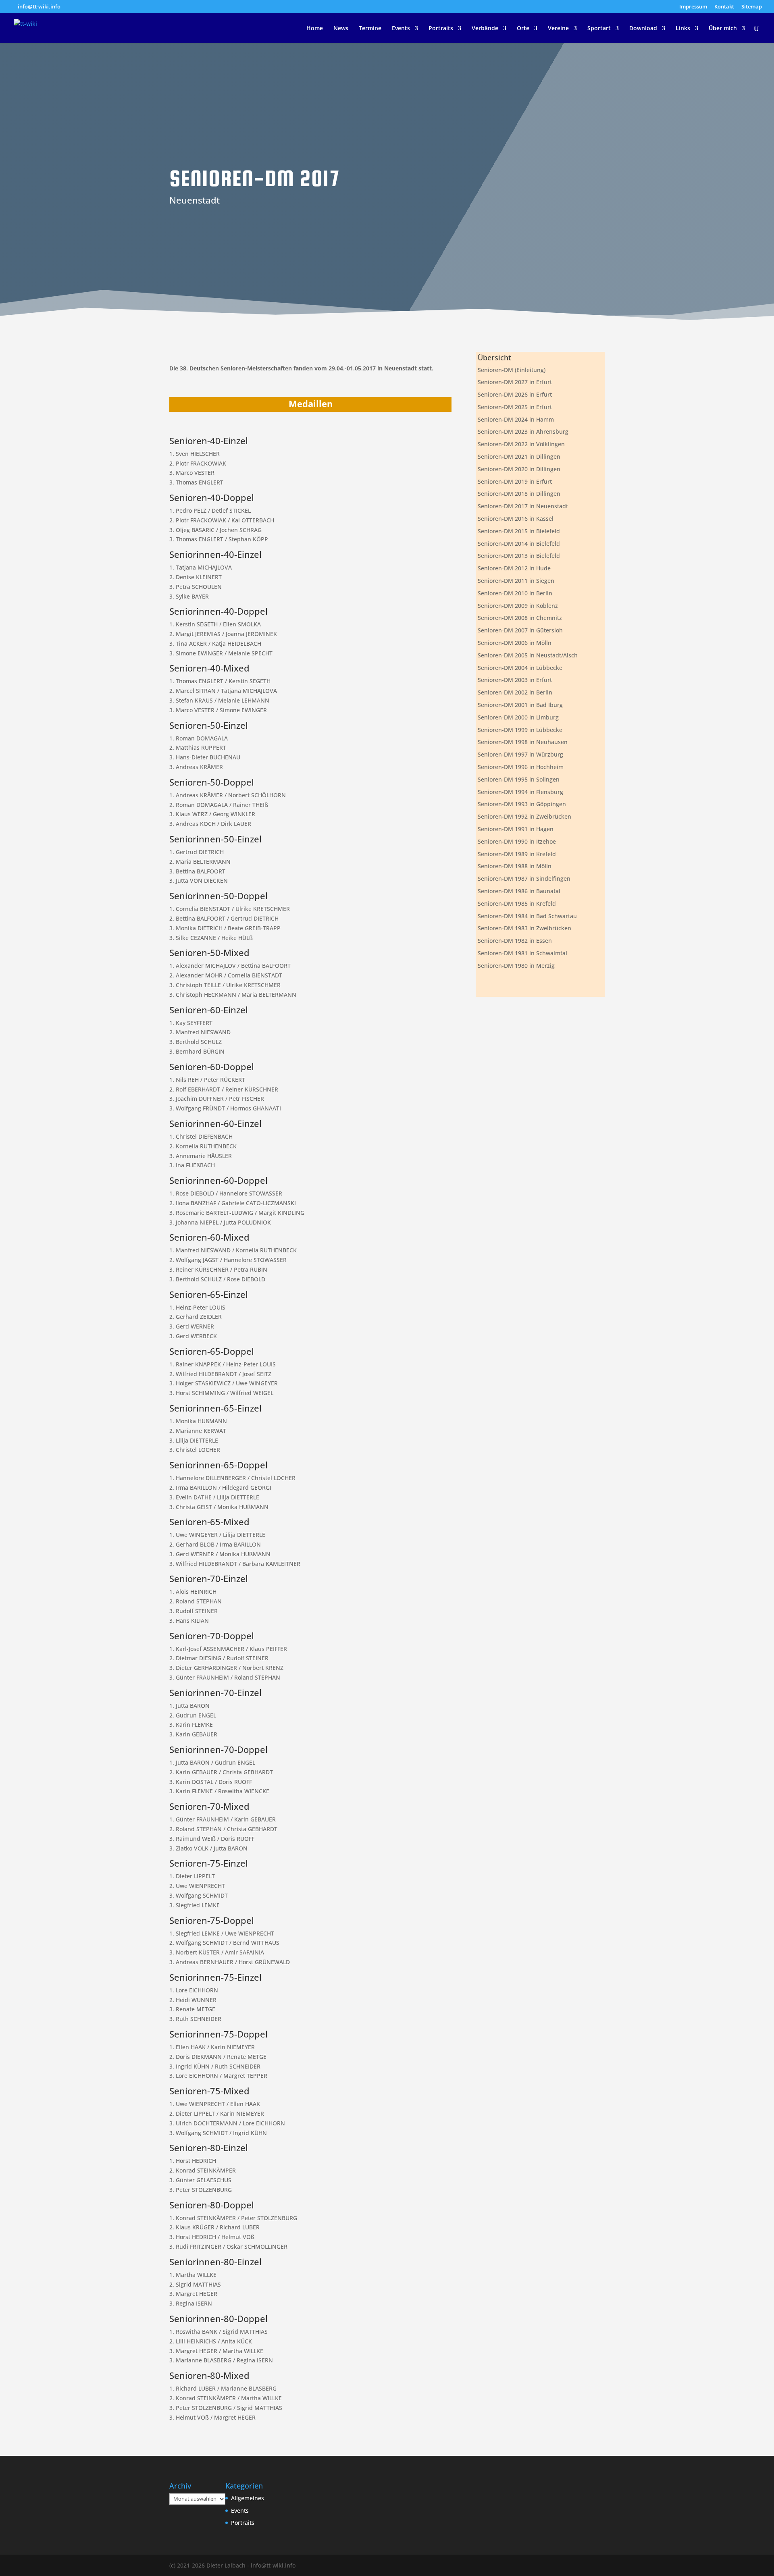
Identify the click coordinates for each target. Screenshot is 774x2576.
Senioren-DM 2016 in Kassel (516, 519)
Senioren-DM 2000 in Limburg (518, 717)
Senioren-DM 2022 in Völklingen (521, 444)
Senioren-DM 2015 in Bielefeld (519, 531)
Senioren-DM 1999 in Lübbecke (520, 730)
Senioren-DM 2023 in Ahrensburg (523, 431)
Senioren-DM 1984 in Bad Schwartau (527, 916)
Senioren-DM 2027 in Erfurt (515, 382)
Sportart (599, 29)
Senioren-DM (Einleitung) (512, 370)
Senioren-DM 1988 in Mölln (515, 866)
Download (643, 29)
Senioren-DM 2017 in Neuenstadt (523, 506)
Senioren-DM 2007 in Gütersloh (520, 630)
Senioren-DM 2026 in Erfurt (515, 394)
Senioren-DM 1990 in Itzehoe (517, 841)
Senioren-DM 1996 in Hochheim (521, 767)
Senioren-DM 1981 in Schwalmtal (522, 953)
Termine (370, 29)
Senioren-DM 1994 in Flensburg (520, 792)
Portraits (441, 29)
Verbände (485, 29)
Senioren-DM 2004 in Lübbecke (520, 668)
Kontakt (724, 7)
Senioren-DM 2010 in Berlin (515, 593)
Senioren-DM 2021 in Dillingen (519, 456)
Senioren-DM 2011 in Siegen (516, 581)
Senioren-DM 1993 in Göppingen (522, 804)
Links (683, 29)
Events (401, 29)
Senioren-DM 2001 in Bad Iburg (520, 705)
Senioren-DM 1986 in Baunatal (519, 891)
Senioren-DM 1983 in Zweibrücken (524, 928)
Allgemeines (248, 2498)
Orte (523, 29)
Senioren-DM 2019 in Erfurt (515, 481)
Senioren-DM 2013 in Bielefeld (519, 556)
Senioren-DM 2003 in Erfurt (515, 680)
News (341, 29)
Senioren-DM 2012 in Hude (514, 568)
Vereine (558, 29)
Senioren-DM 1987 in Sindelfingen (524, 878)
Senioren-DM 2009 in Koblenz (518, 606)
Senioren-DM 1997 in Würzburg (520, 754)
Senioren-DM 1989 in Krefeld (517, 854)
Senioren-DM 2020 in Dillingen (519, 469)
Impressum (693, 7)
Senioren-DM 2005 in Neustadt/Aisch (528, 655)
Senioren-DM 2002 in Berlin (515, 692)
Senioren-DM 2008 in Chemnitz (520, 618)
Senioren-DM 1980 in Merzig (516, 966)
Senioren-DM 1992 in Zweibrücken (524, 816)
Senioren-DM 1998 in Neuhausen (523, 742)
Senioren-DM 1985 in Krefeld (517, 903)
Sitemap (752, 7)
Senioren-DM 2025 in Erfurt (515, 407)
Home (315, 29)
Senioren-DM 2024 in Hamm (516, 419)
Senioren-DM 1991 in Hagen (516, 829)
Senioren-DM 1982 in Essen (515, 941)
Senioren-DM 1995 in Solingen (519, 779)
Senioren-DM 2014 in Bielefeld (519, 544)
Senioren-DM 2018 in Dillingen (519, 494)
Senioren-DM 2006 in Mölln (515, 643)
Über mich (723, 29)
